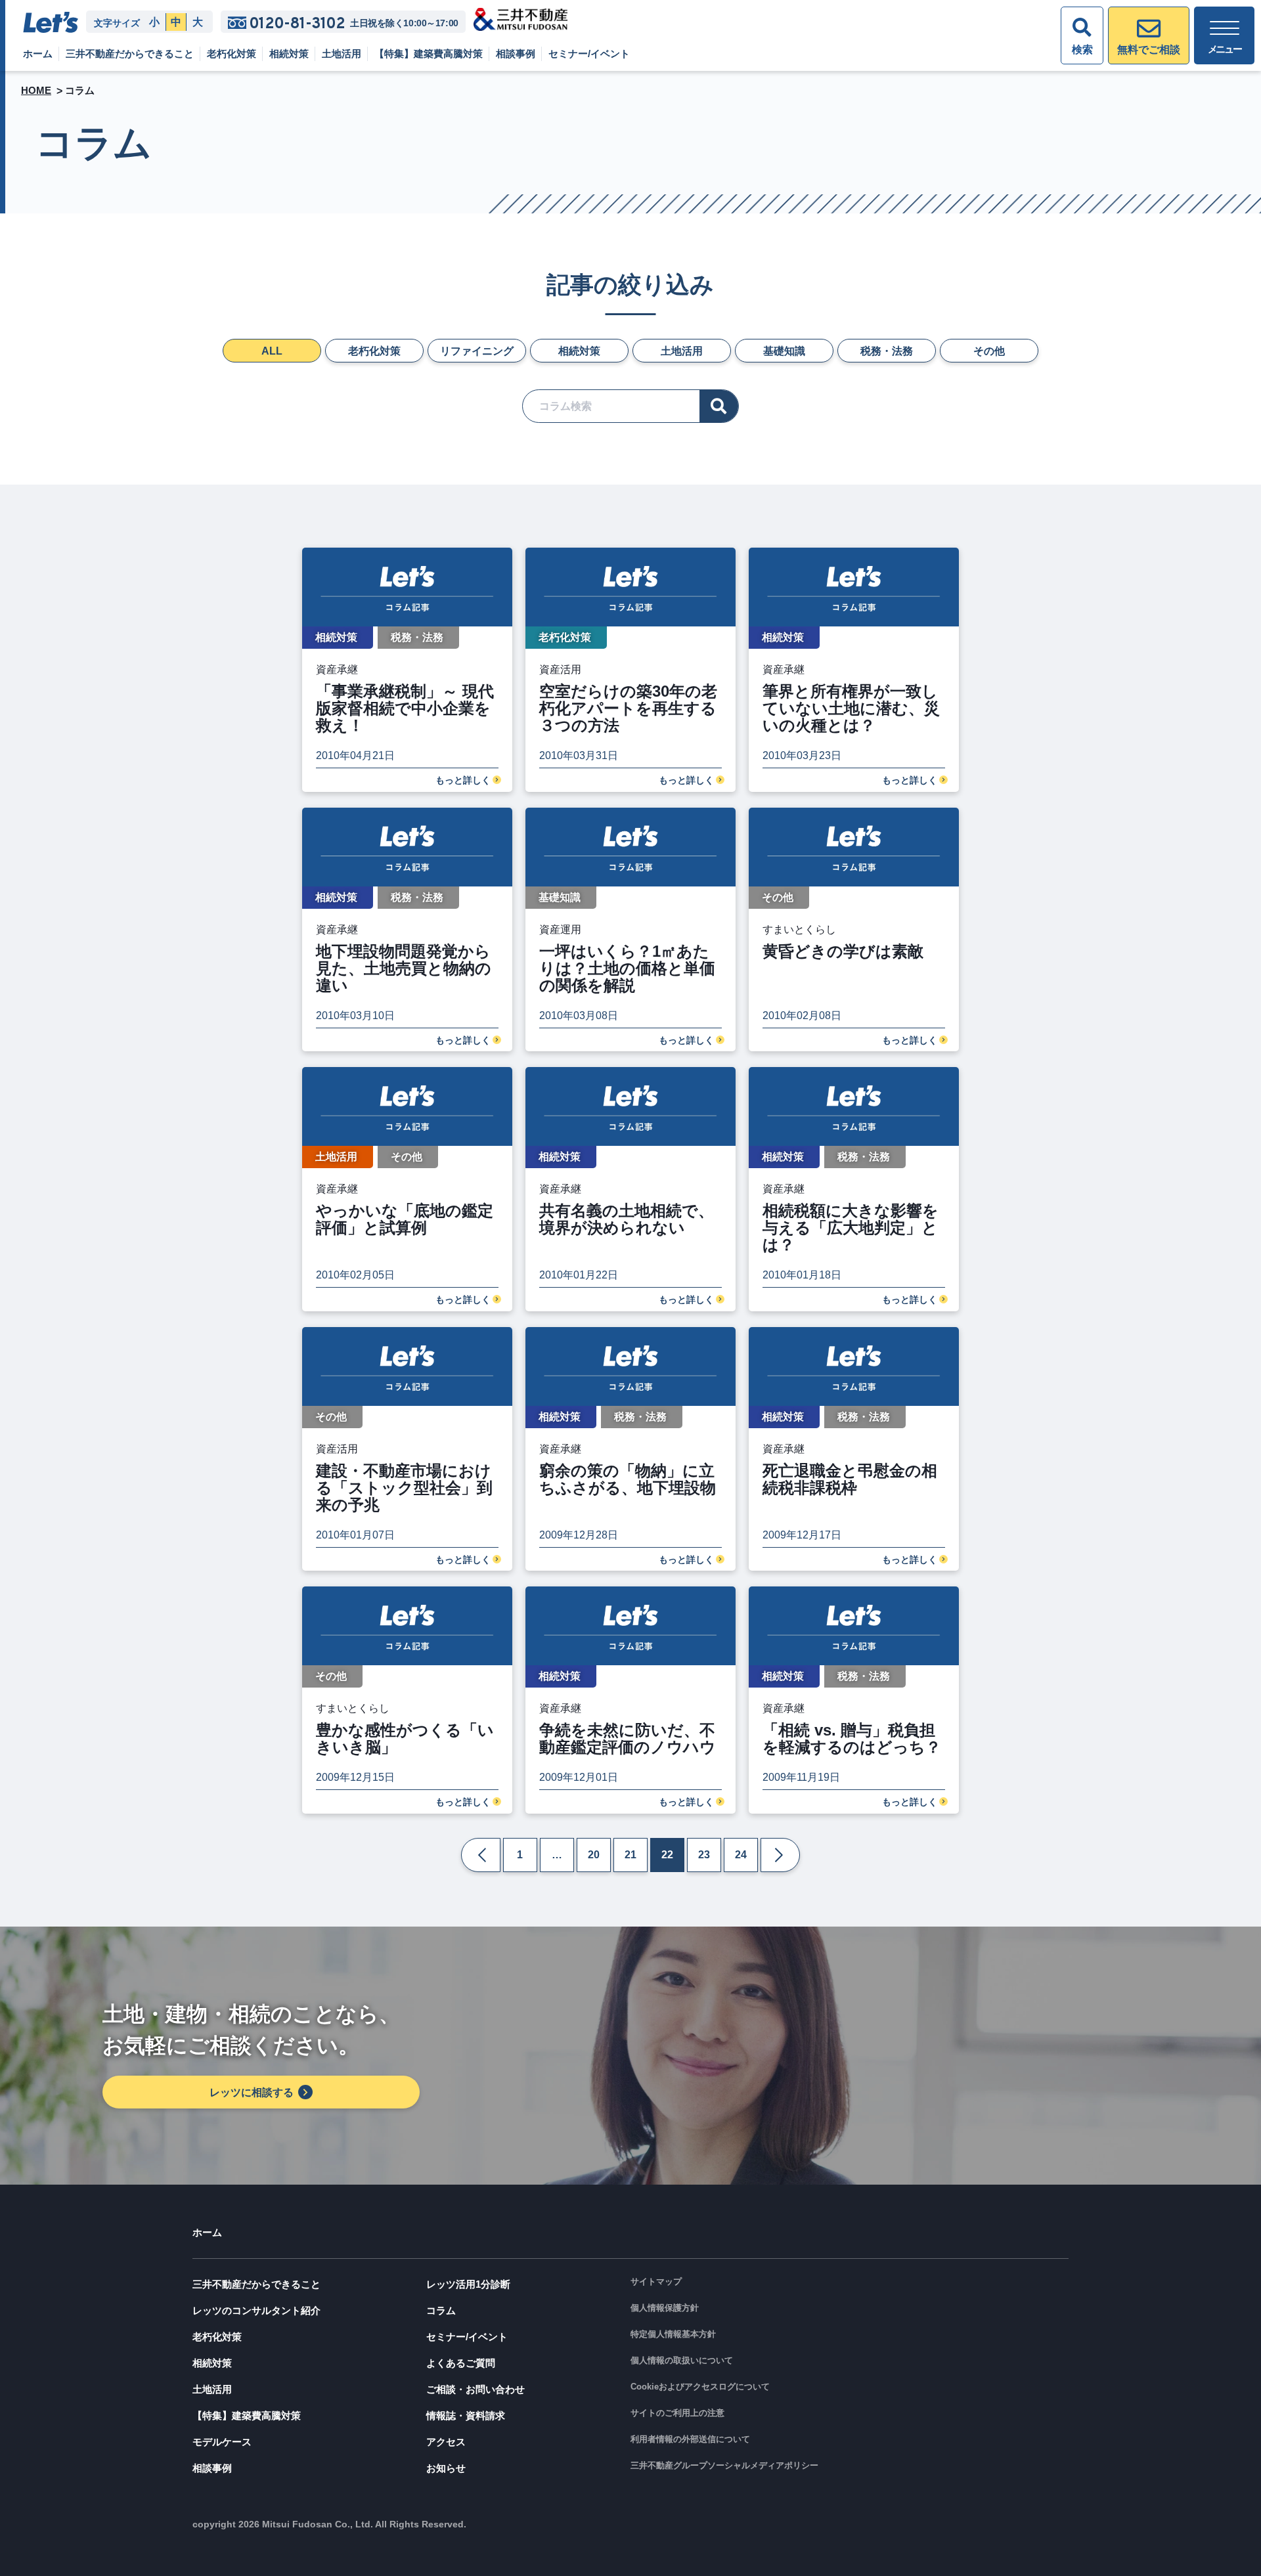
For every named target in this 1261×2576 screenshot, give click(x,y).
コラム (441, 2310)
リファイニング (477, 351)
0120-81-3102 (297, 23)
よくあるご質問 (461, 2363)
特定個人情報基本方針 (673, 2334)
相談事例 (516, 54)
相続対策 (289, 54)
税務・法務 (887, 351)
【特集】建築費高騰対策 (429, 54)
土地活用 (342, 54)
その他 (989, 351)
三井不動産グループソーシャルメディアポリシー (724, 2465)
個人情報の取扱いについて (682, 2360)
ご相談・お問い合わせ (476, 2389)
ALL (272, 351)
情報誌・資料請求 (466, 2415)
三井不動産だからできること (130, 54)
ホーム (38, 54)
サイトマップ (656, 2281)
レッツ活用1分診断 (468, 2284)
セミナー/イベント (589, 54)
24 (741, 1855)
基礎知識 (784, 351)
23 (704, 1855)
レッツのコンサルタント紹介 (256, 2310)
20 (594, 1855)
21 (630, 1855)
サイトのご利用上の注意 (677, 2413)
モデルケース (222, 2442)
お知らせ (446, 2468)
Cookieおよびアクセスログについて (700, 2387)
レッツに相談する (252, 2092)
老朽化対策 (232, 54)
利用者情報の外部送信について (690, 2439)
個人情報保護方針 (665, 2308)
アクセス (446, 2442)
